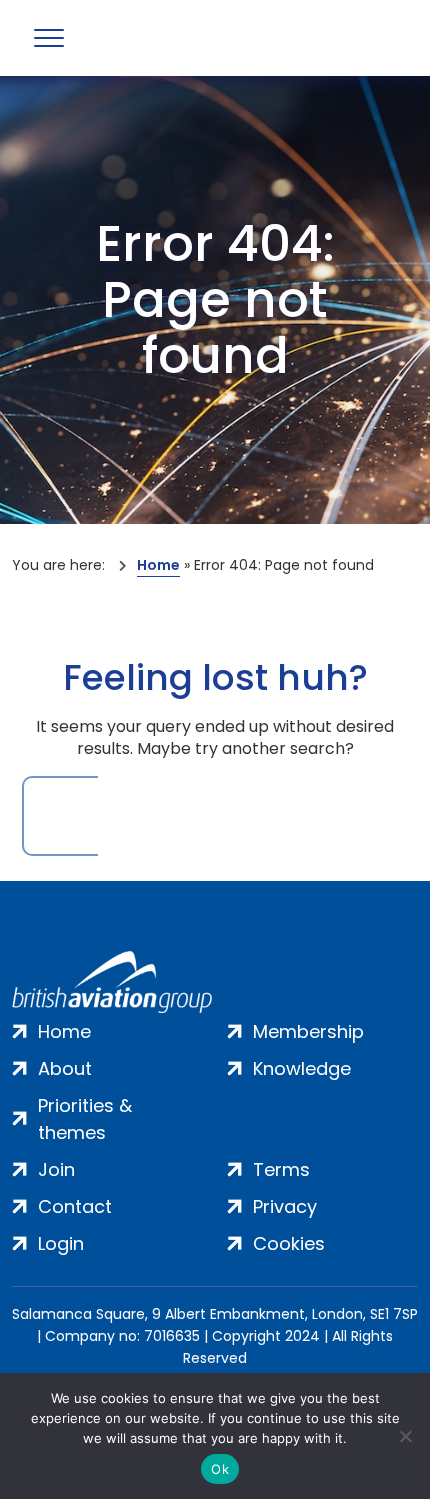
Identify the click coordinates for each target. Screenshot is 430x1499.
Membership (308, 1031)
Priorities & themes (85, 1119)
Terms (281, 1169)
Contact (75, 1206)
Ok (220, 1469)
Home (158, 565)
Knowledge (302, 1068)
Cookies (289, 1243)
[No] (405, 1436)
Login (61, 1243)
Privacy (285, 1206)
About (65, 1068)
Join (56, 1169)
